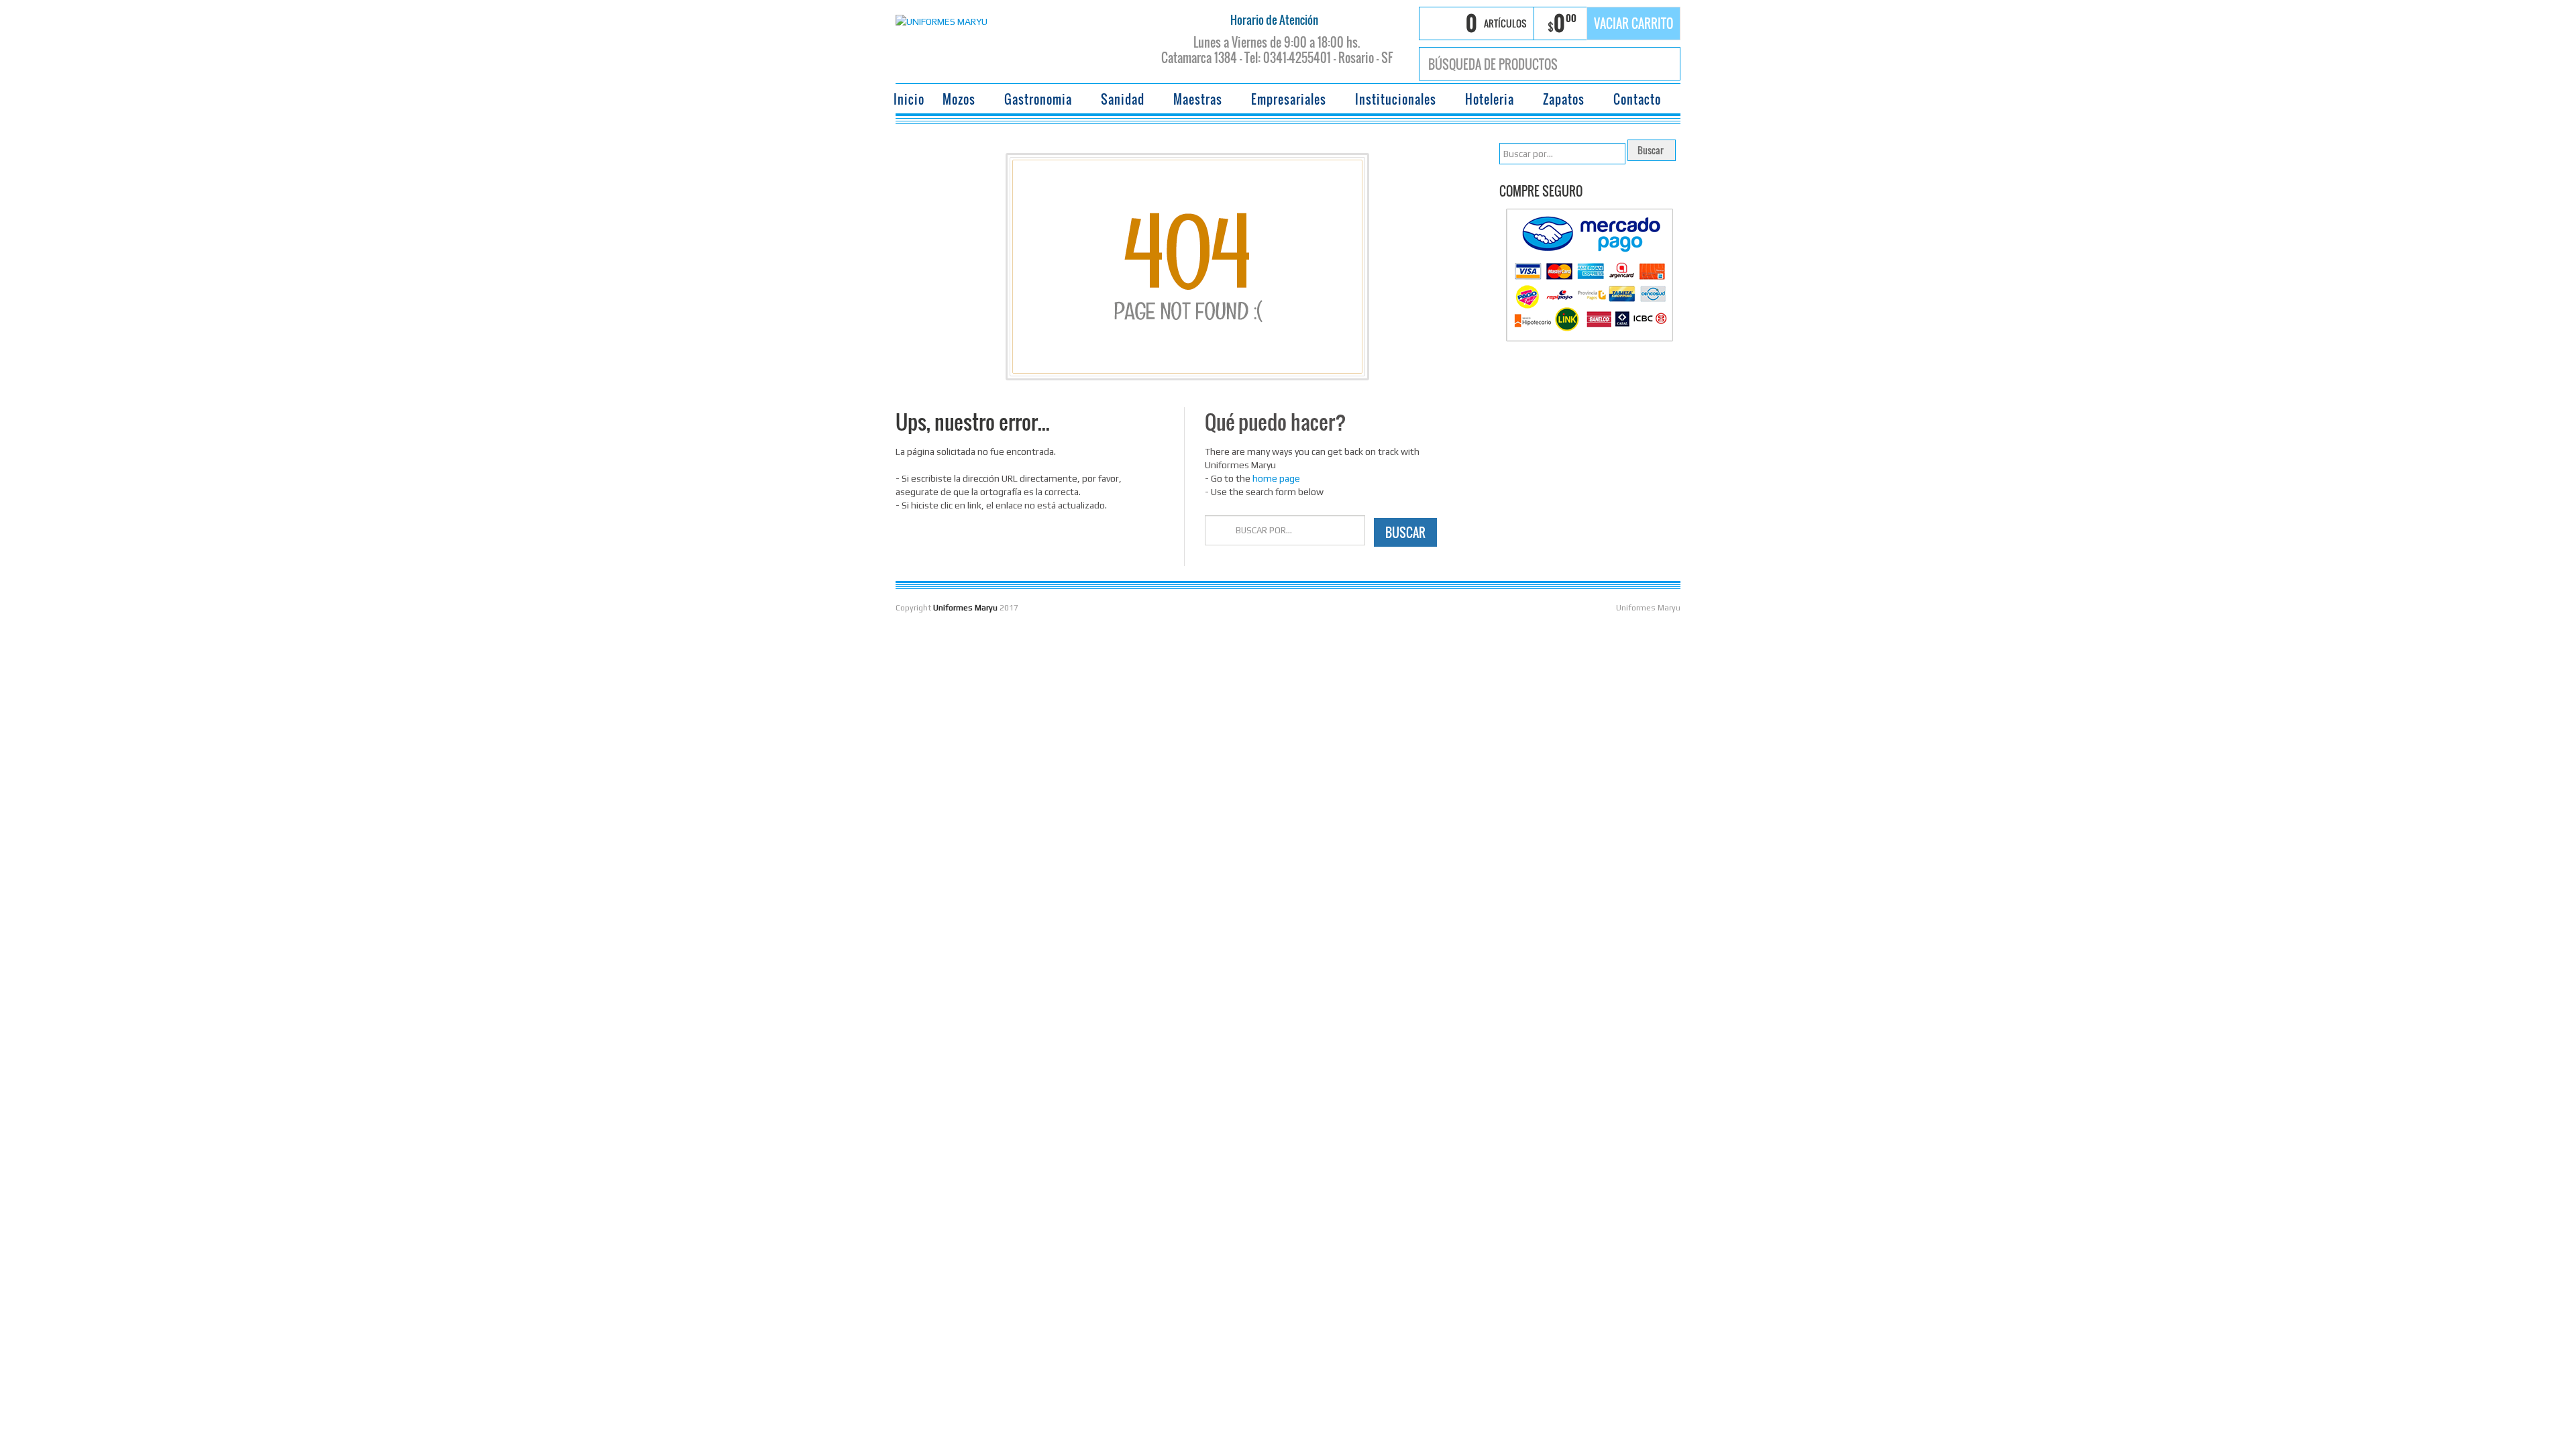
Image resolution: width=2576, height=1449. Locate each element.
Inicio (909, 99)
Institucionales (1392, 101)
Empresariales (1285, 101)
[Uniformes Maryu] (942, 20)
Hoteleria (1486, 101)
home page (1276, 478)
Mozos (955, 101)
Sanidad (1119, 101)
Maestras (1194, 101)
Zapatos (1560, 101)
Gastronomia (1034, 101)
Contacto (1637, 99)
